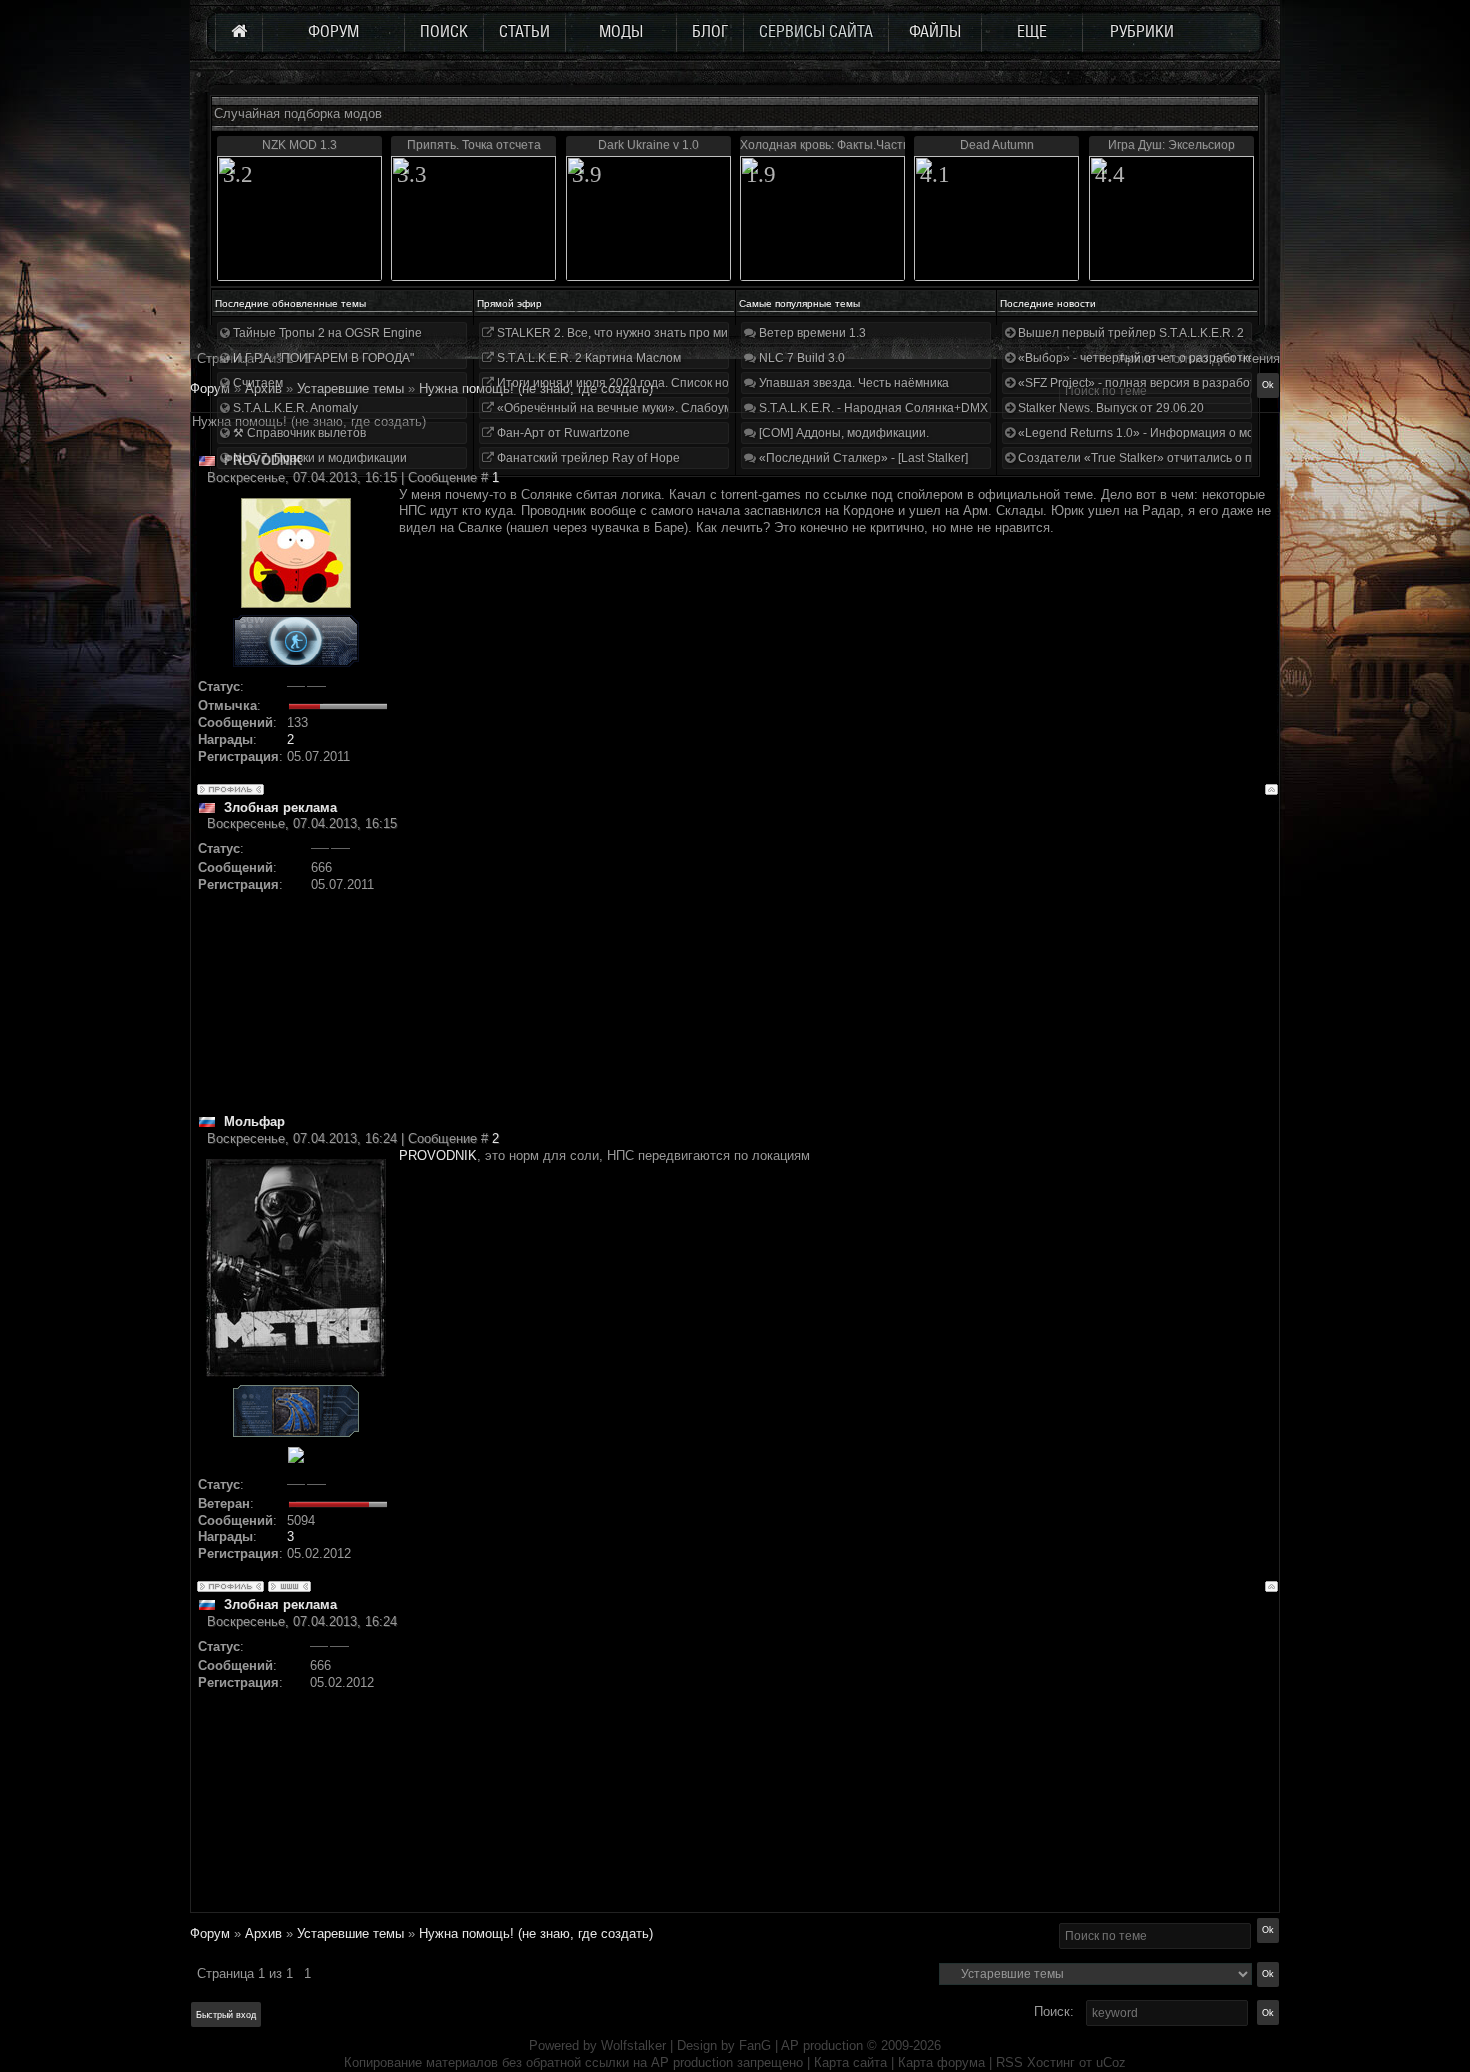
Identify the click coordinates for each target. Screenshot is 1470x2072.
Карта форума (941, 2062)
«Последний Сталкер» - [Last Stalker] (862, 458)
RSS (1009, 2062)
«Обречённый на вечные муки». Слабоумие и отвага (645, 408)
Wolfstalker (633, 2045)
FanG (757, 2045)
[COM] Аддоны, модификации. (842, 433)
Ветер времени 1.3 (811, 333)
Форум (210, 388)
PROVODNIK (438, 1155)
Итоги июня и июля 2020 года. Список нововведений (645, 383)
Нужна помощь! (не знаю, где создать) (536, 1933)
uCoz (1111, 2062)
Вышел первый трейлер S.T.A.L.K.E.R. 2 (1129, 333)
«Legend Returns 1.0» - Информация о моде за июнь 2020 (1181, 433)
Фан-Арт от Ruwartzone (562, 433)
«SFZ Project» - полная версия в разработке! (1143, 383)
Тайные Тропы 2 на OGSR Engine (326, 333)
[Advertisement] (838, 973)
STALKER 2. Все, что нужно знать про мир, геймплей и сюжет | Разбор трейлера (723, 333)
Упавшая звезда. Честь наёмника (852, 383)
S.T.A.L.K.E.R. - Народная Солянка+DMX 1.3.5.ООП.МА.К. (919, 408)
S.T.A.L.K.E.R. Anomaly (294, 408)
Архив (263, 1933)
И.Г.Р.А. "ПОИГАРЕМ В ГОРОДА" (322, 358)
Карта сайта (850, 2062)
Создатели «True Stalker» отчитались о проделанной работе (1190, 458)
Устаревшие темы (350, 1933)
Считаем (256, 383)
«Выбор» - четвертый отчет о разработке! (1136, 358)
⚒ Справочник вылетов (298, 433)
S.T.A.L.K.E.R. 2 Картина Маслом (587, 358)
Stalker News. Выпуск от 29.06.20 (1109, 408)
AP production (822, 2045)
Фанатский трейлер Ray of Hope (587, 458)
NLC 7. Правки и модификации (318, 458)
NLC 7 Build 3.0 (800, 358)
